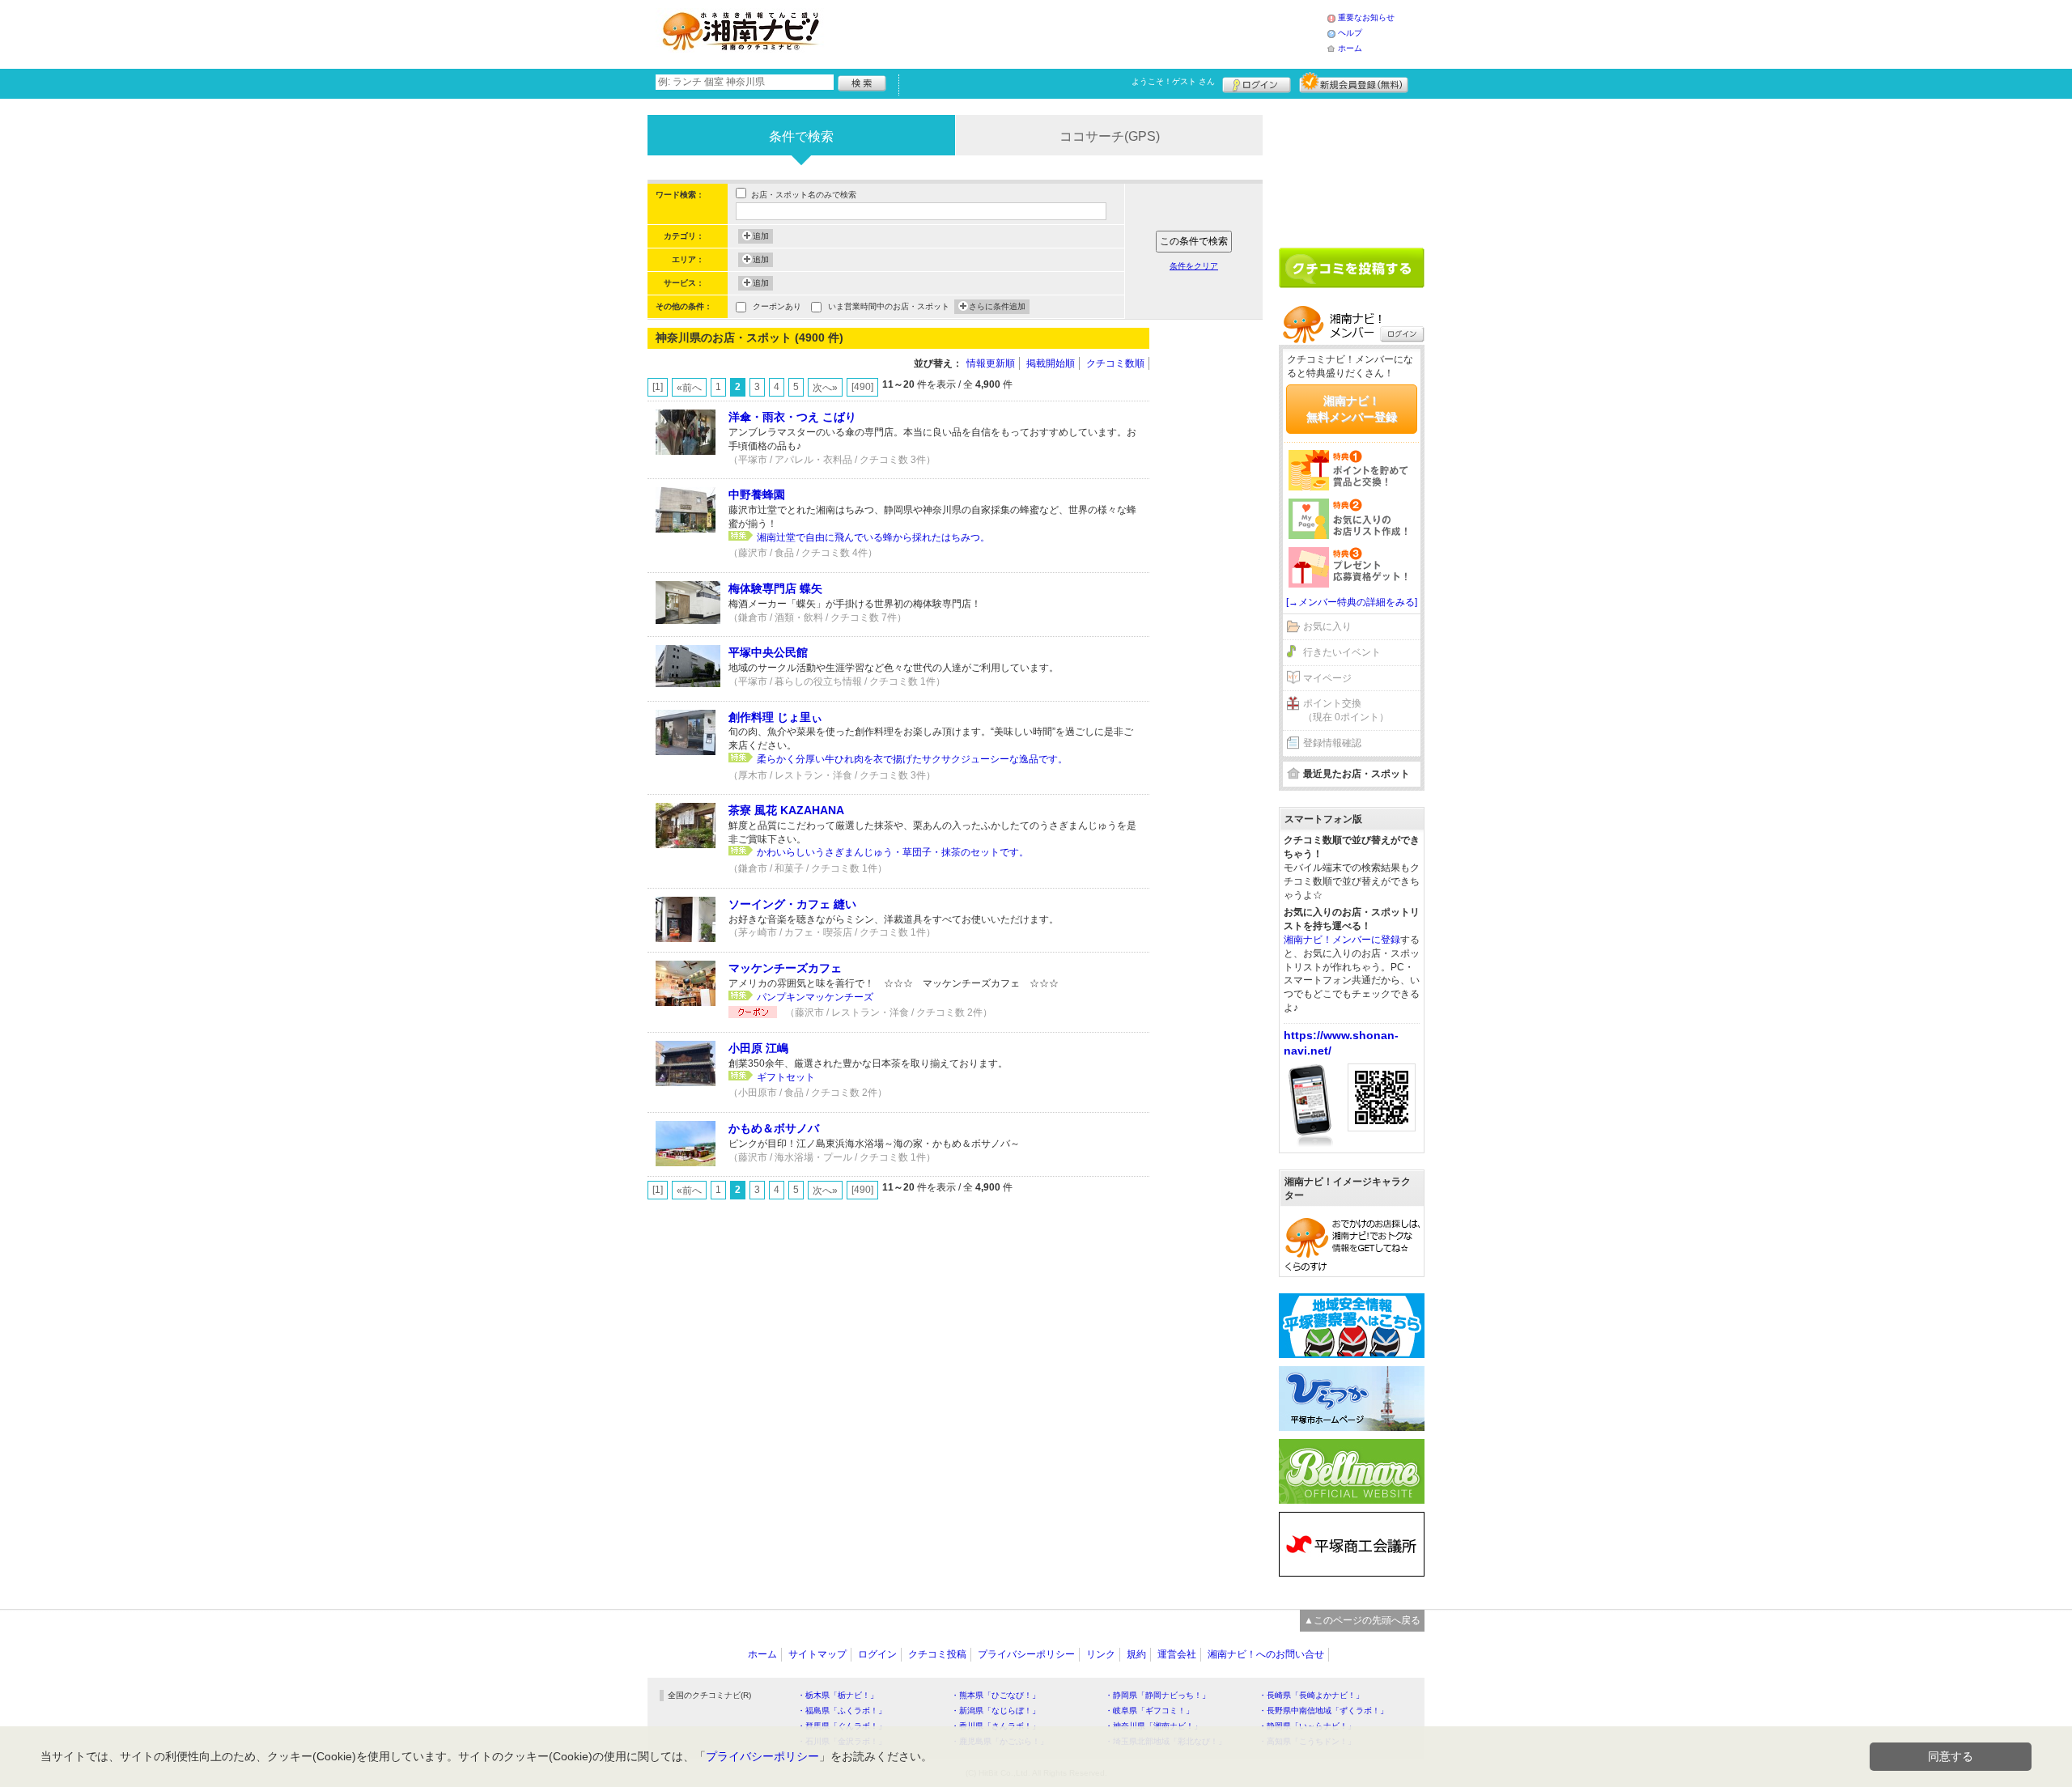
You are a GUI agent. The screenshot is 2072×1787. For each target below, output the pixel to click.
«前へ (689, 388)
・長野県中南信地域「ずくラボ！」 (1323, 1711)
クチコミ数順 (1115, 363)
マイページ (1327, 678)
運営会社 (1177, 1654)
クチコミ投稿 (937, 1654)
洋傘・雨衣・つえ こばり (792, 417)
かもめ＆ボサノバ (774, 1128)
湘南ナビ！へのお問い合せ (1266, 1654)
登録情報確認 (1332, 743)
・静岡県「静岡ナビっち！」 (1157, 1695)
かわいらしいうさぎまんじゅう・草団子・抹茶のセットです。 (893, 852)
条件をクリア (1194, 266)
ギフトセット (786, 1077)
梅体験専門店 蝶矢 (775, 588)
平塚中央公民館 (768, 652)
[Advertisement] (1080, 32)
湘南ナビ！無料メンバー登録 (1352, 409)
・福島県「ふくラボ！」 (842, 1711)
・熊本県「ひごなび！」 (996, 1695)
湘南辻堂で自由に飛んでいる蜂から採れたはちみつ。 (873, 537)
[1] (658, 387)
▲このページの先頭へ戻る (1362, 1620)
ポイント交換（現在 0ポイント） (1346, 710)
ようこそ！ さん (1173, 81)
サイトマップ (817, 1654)
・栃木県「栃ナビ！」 (838, 1695)
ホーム (1350, 48)
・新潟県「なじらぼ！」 (996, 1711)
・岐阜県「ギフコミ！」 (1149, 1711)
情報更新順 (991, 363)
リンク (1101, 1654)
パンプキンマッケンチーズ (815, 997)
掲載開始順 (1051, 363)
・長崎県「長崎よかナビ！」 (1311, 1695)
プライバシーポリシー (1026, 1654)
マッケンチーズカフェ (785, 968)
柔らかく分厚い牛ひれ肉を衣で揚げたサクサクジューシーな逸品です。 (912, 759)
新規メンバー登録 (1354, 83)
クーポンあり (777, 306)
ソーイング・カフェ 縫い (792, 904)
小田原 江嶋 (758, 1048)
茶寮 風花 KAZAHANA (786, 810)
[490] (862, 387)
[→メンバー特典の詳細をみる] (1352, 602)
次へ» (825, 388)
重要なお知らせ (1366, 17)
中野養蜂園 (757, 495)
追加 (761, 236)
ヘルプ (1350, 33)
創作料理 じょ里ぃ (775, 717)
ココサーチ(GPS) (1110, 136)
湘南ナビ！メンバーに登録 (1342, 940)
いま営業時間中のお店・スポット (889, 306)
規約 (1136, 1654)
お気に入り (1327, 626)
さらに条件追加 (997, 306)
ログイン (1257, 83)
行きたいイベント (1342, 652)
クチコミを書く (1352, 268)
